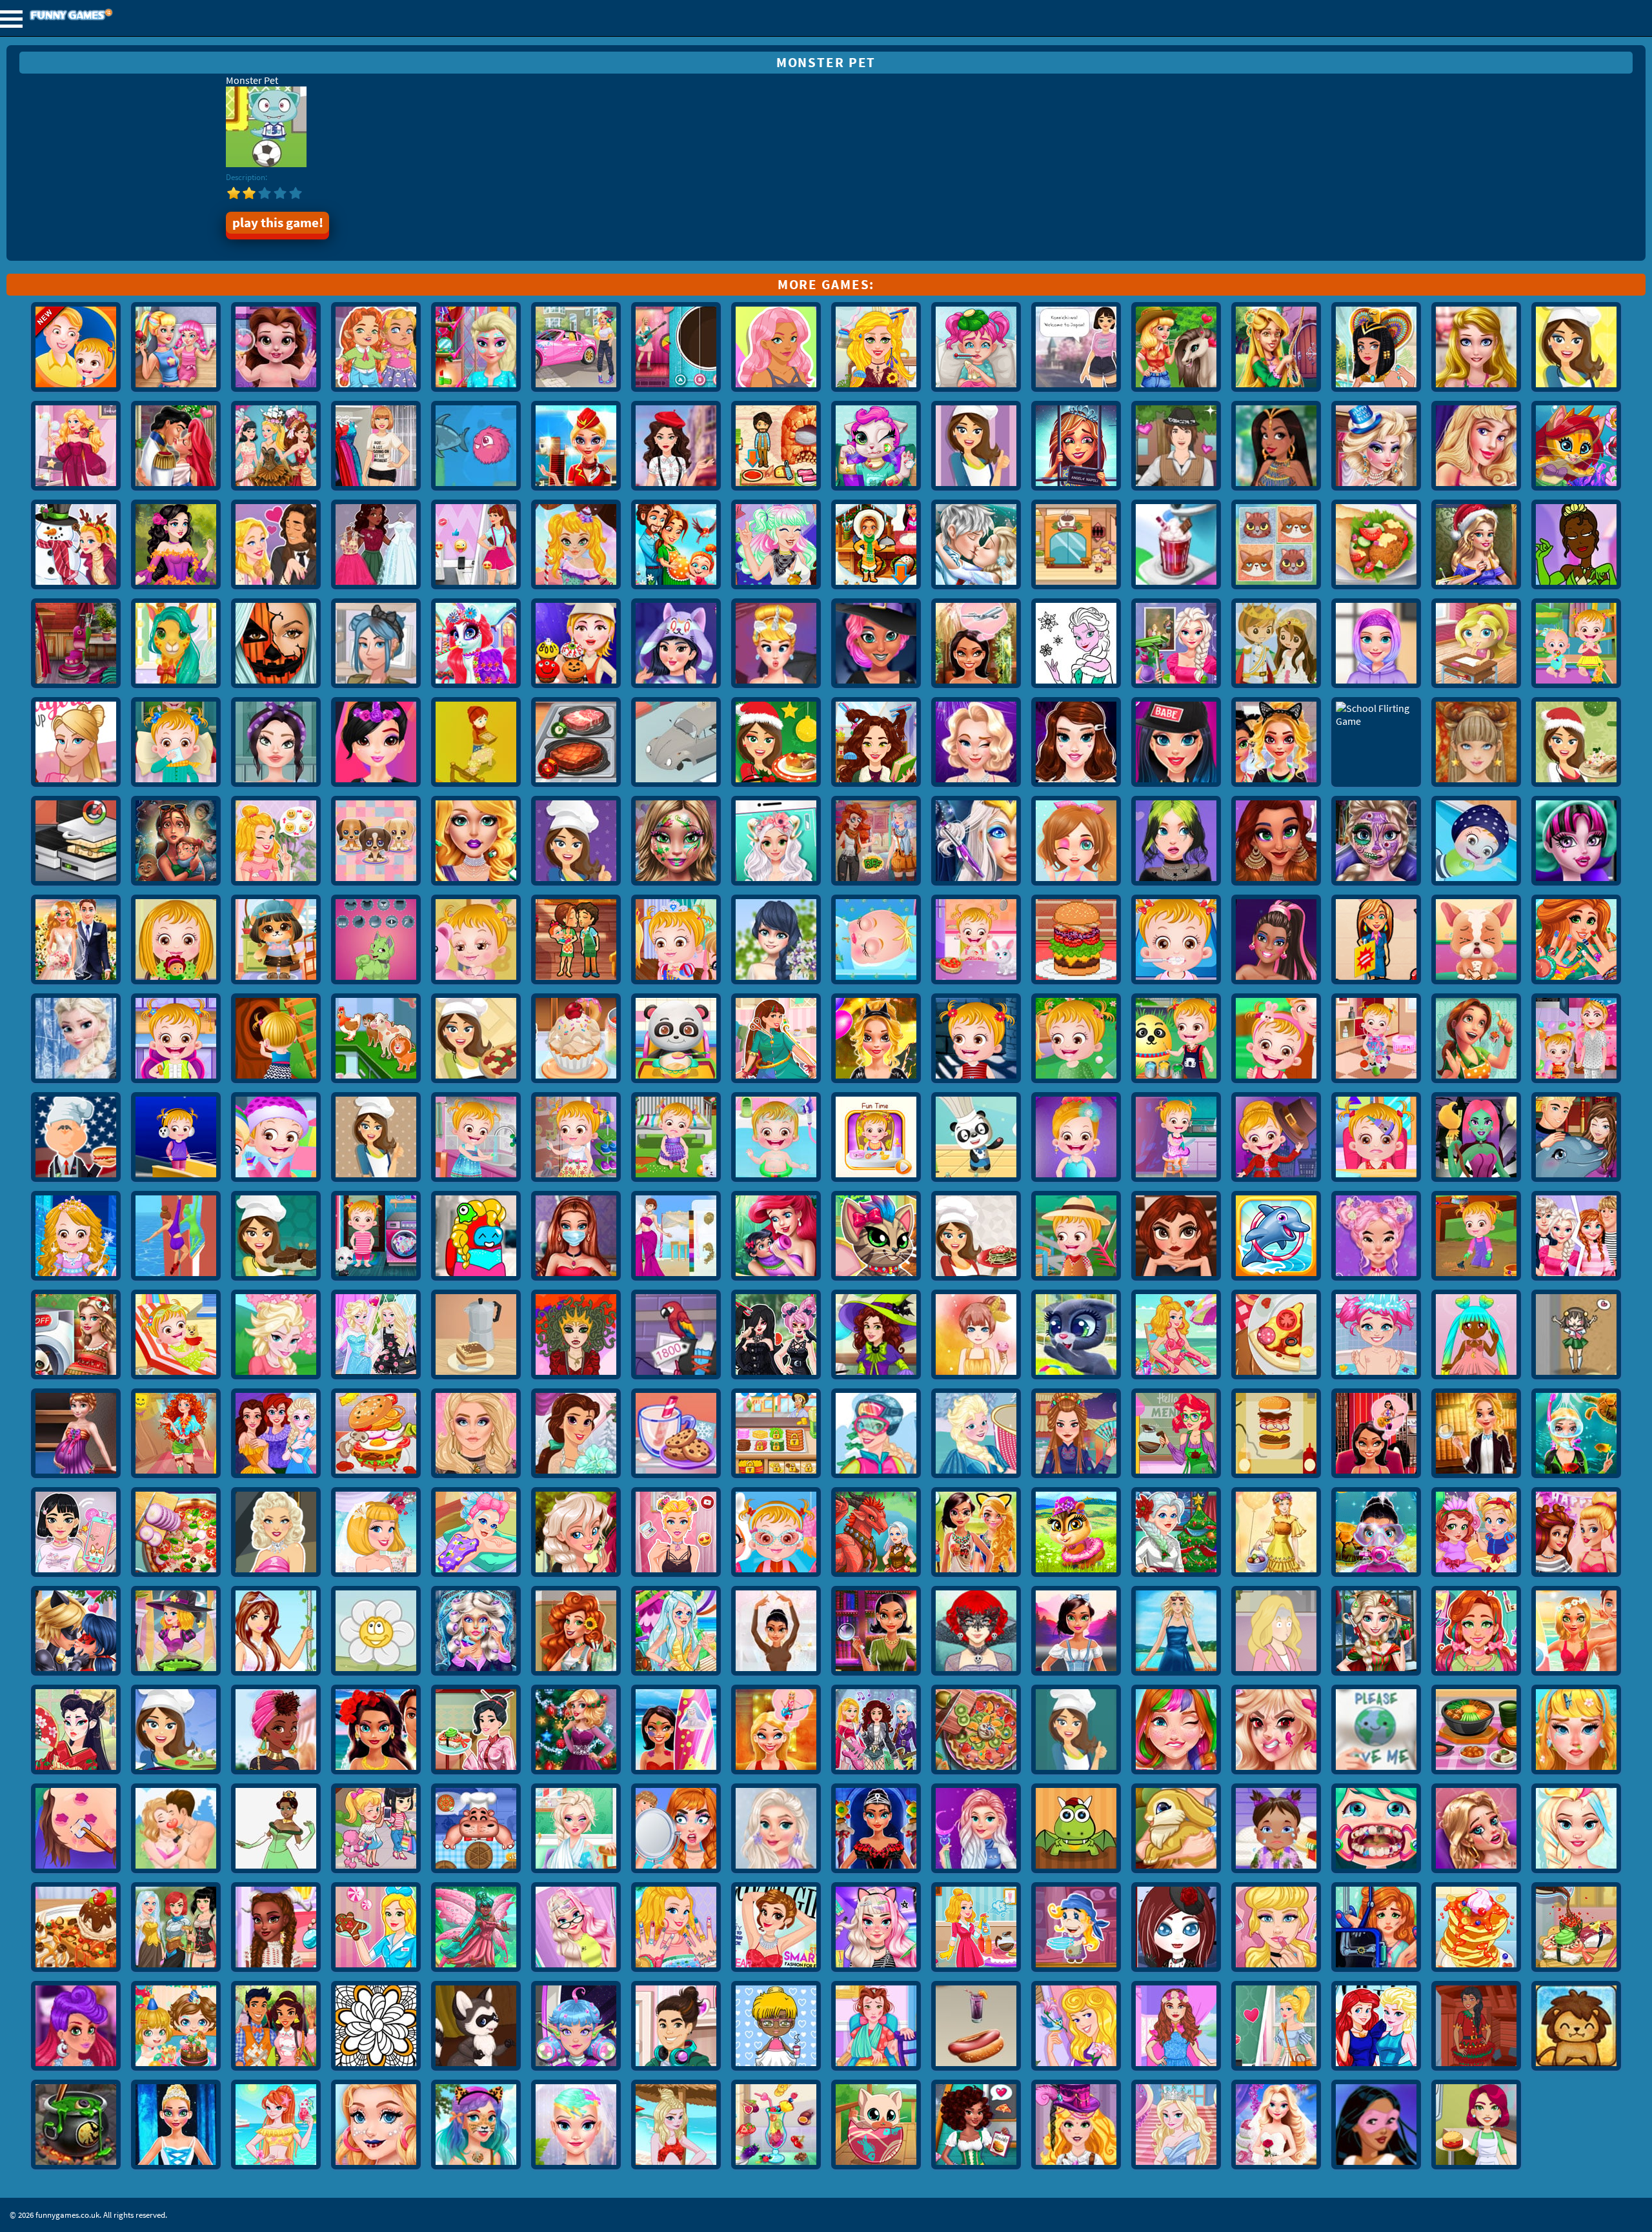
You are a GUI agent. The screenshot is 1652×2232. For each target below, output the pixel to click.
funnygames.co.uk (106, 16)
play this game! (278, 223)
